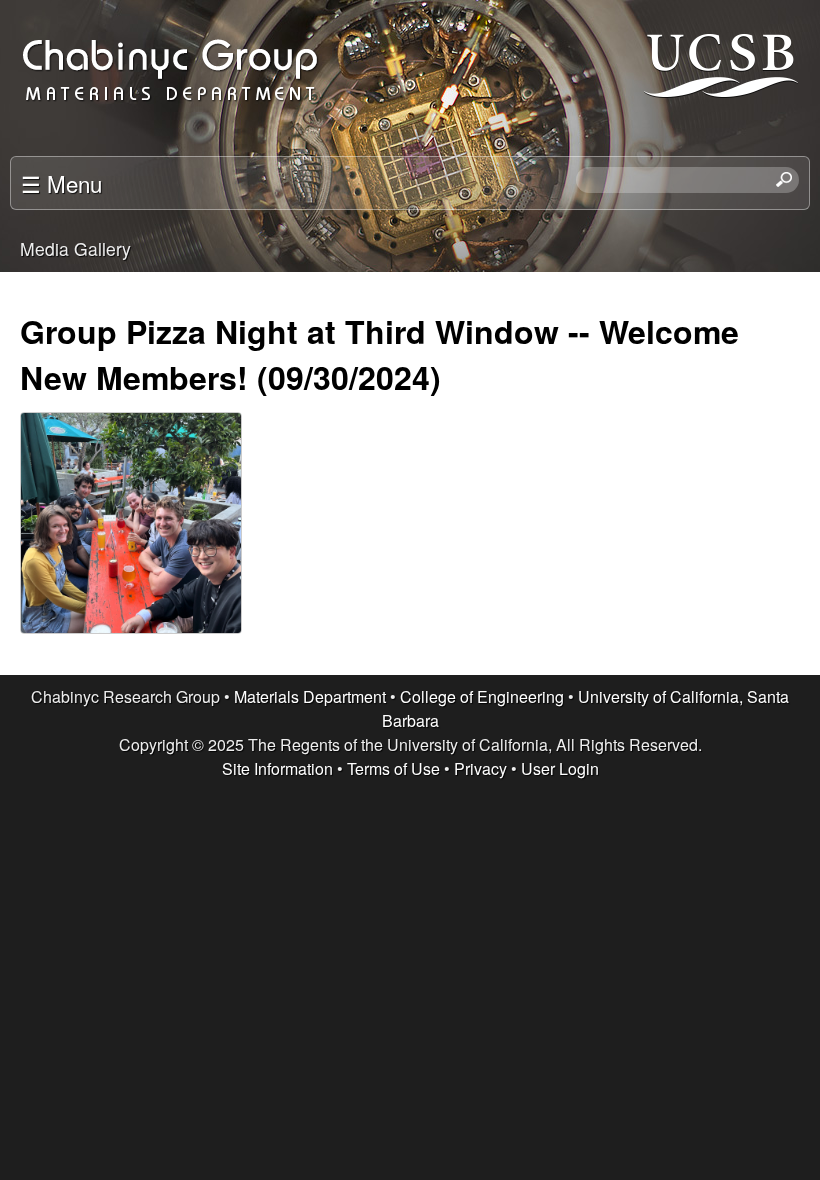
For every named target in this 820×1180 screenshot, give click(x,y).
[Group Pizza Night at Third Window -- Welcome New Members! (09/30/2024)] (130, 533)
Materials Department (310, 696)
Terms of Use (393, 768)
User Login (560, 768)
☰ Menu (61, 183)
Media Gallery (75, 248)
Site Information (277, 768)
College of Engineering (482, 696)
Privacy (480, 768)
